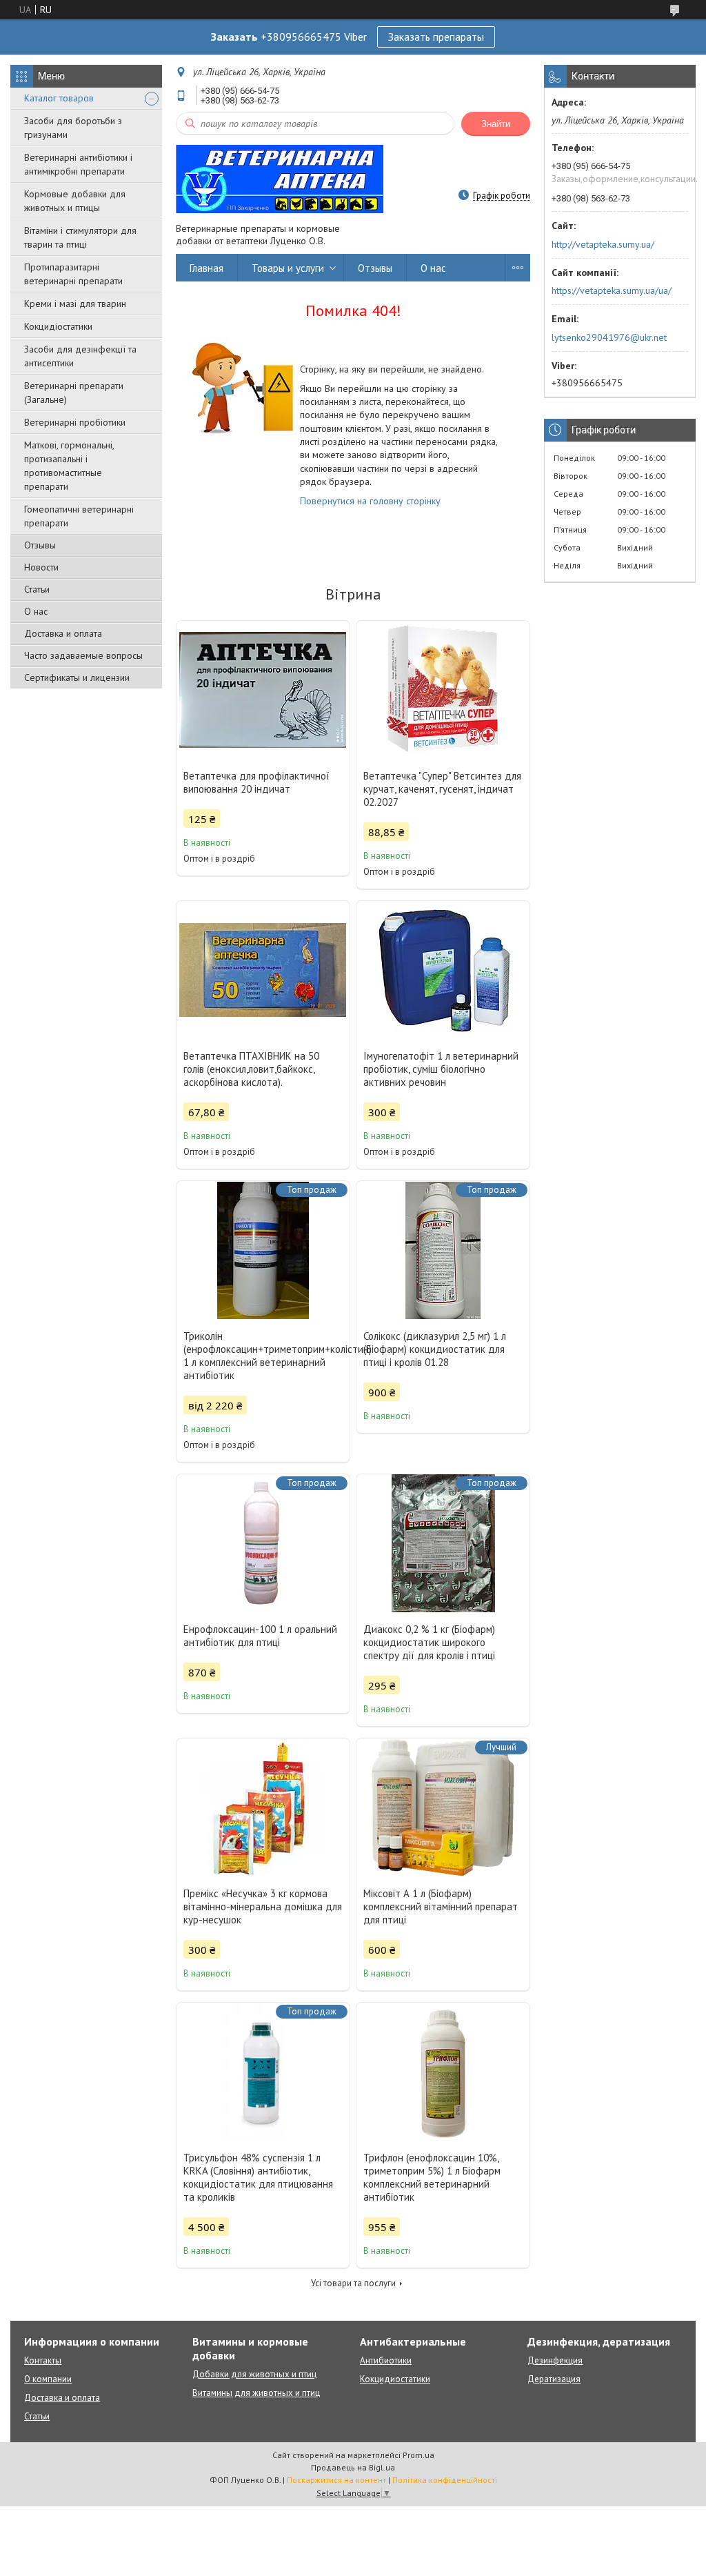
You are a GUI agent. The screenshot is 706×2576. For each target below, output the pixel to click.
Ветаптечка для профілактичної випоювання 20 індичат (256, 782)
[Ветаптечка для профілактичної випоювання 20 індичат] (263, 690)
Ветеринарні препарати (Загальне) (74, 393)
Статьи (37, 589)
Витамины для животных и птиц (256, 2393)
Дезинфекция (555, 2360)
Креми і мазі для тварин (75, 304)
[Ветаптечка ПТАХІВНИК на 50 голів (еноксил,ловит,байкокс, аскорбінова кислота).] (263, 970)
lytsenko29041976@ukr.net (609, 337)
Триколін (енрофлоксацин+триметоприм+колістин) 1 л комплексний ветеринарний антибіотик (263, 1356)
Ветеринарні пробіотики (75, 422)
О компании (48, 2379)
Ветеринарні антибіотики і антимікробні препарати (78, 164)
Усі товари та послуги (353, 2283)
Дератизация (554, 2379)
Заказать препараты (436, 37)
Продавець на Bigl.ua (353, 2467)
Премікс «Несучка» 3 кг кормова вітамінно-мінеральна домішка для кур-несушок (263, 1906)
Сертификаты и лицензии (77, 677)
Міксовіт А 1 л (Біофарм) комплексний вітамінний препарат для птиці (441, 1906)
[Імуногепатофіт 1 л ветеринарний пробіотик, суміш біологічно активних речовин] (443, 970)
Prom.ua (418, 2455)
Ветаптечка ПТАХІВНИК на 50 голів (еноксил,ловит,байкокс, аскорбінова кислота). (251, 1069)
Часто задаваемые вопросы (83, 655)
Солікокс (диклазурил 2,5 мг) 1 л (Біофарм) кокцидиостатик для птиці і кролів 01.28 (435, 1349)
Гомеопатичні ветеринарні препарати (79, 516)
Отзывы (40, 545)
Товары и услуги (288, 268)
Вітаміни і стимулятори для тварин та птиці (80, 237)
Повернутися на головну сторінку (370, 501)
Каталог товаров (59, 98)
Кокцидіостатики (58, 326)
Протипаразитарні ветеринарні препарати (73, 274)
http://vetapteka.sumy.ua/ (603, 244)
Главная (206, 268)
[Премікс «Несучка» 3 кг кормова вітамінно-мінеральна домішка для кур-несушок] (263, 1807)
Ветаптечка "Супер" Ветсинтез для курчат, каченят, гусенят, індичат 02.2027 (442, 789)
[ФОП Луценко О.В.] (280, 178)
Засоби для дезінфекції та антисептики (80, 356)
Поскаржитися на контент (336, 2480)
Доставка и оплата (63, 633)
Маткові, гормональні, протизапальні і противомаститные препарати (69, 466)
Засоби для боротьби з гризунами (73, 128)
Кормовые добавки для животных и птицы (75, 201)
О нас (36, 611)
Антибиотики (386, 2360)
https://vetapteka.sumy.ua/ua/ (612, 290)
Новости (41, 567)
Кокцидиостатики (395, 2379)
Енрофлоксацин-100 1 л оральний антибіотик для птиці (260, 1636)
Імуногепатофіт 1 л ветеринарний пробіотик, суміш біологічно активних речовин (441, 1069)
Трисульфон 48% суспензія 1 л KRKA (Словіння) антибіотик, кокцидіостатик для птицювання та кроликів (258, 2177)
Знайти (496, 124)
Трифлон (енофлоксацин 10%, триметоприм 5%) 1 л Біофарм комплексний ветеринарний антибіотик (432, 2177)
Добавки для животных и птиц (254, 2374)
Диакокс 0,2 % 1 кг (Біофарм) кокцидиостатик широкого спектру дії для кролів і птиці (429, 1642)
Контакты (43, 2360)
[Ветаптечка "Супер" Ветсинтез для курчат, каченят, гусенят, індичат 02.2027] (443, 690)
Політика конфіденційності (445, 2480)
